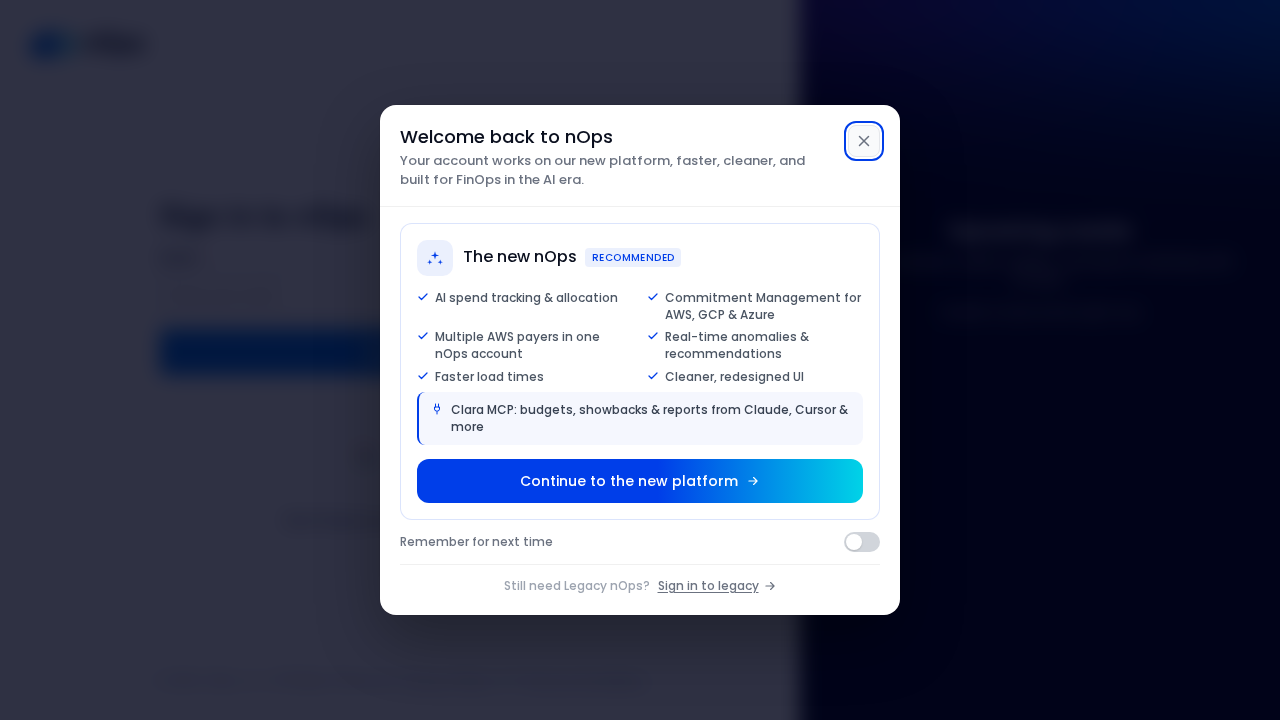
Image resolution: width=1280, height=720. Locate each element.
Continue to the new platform (629, 481)
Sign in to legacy (708, 585)
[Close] (864, 141)
